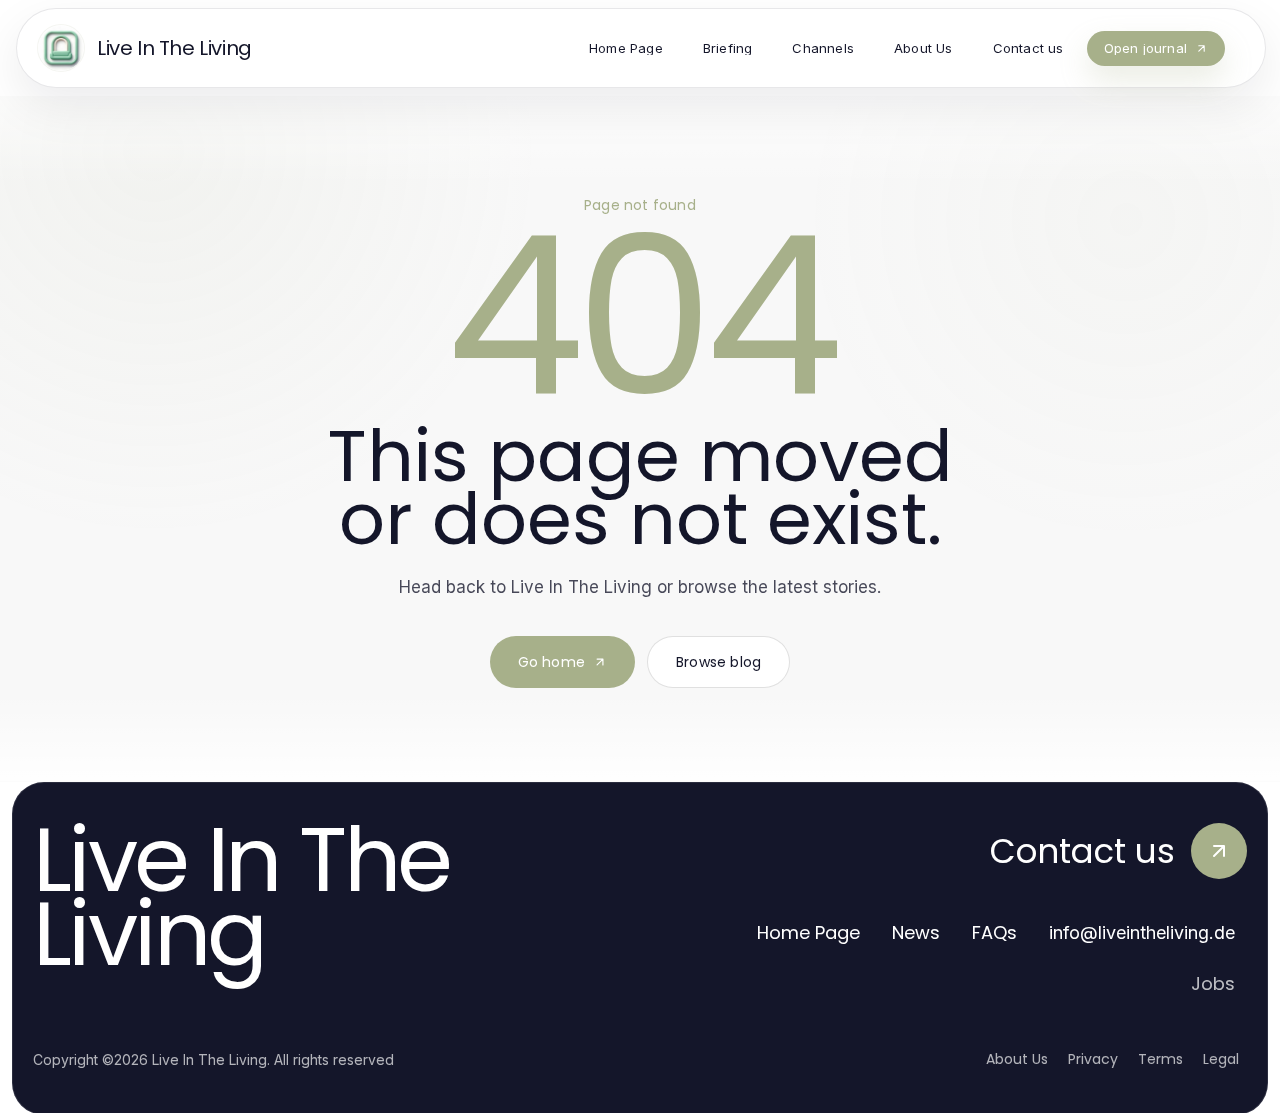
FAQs (994, 932)
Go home (551, 662)
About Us (1017, 1059)
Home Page (808, 932)
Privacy (1093, 1059)
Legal (1221, 1059)
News (916, 932)
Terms (1160, 1059)
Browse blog (718, 662)
